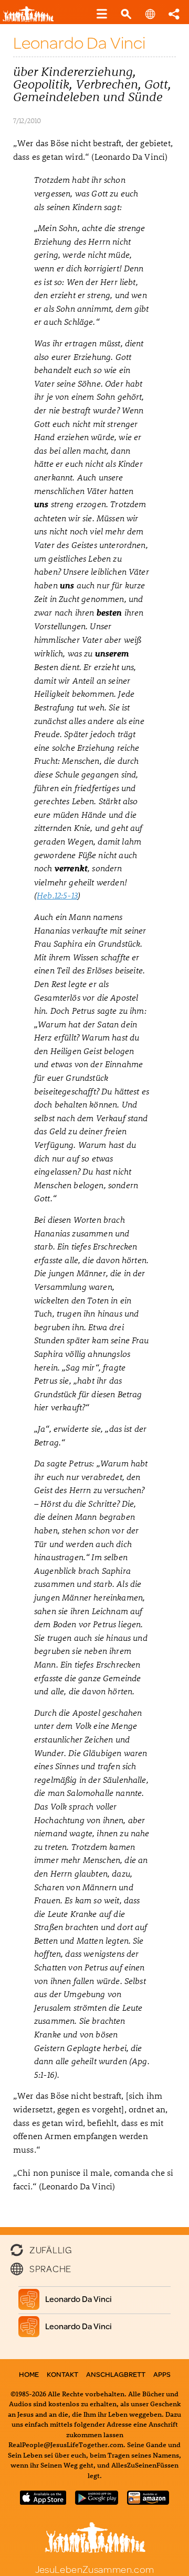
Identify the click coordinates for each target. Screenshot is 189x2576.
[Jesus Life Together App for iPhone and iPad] (43, 2501)
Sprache (50, 2268)
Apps (162, 2374)
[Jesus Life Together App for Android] (97, 2501)
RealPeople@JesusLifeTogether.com (66, 2444)
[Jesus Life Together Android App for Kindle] (148, 2501)
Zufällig (51, 2249)
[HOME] (32, 20)
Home (29, 2374)
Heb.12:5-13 (57, 895)
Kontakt (62, 2374)
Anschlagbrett (116, 2374)
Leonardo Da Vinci (79, 2299)
